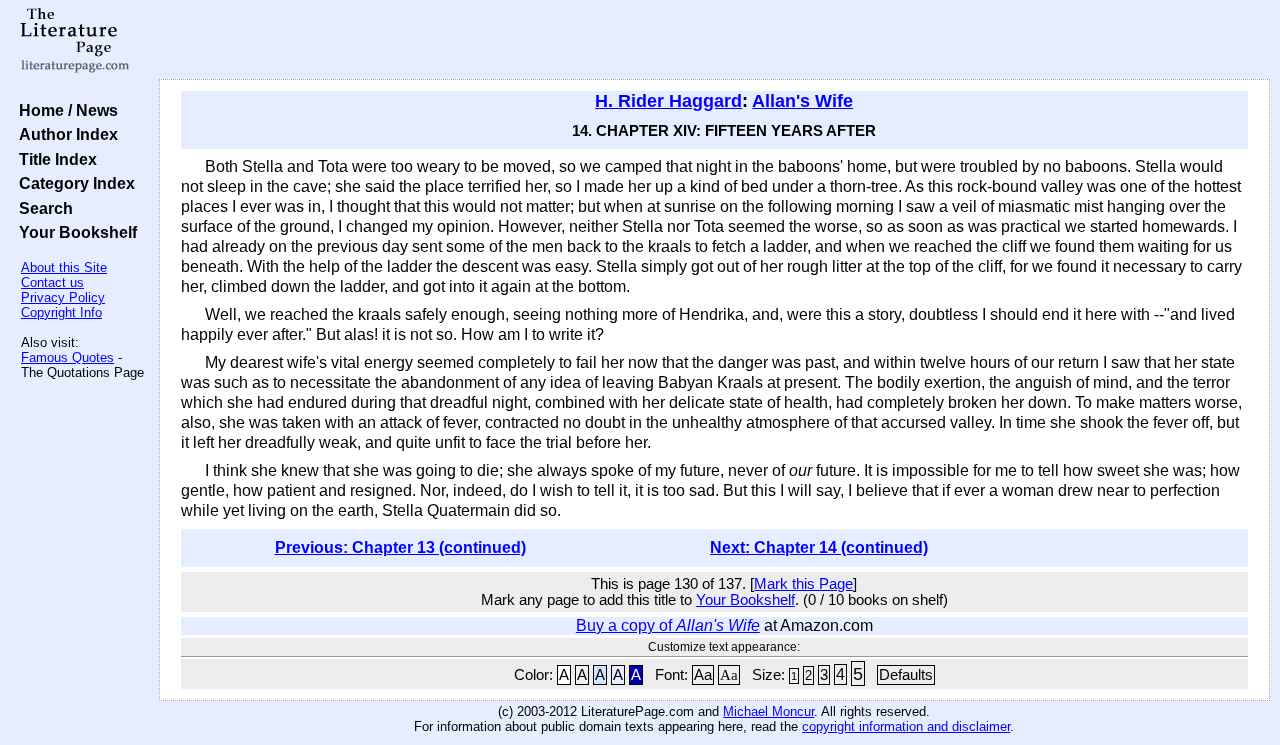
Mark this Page (803, 584)
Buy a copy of (668, 625)
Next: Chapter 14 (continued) (819, 547)
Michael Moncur (768, 711)
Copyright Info (61, 312)
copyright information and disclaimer (906, 726)
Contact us (52, 282)
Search (42, 208)
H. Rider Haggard (668, 101)
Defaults (906, 675)
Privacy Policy (63, 297)
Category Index (73, 183)
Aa (703, 675)
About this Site (64, 267)
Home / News (64, 110)
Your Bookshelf (74, 232)
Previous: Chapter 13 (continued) (400, 547)
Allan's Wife (802, 101)
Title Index (54, 159)
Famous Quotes (67, 357)
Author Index (64, 134)
